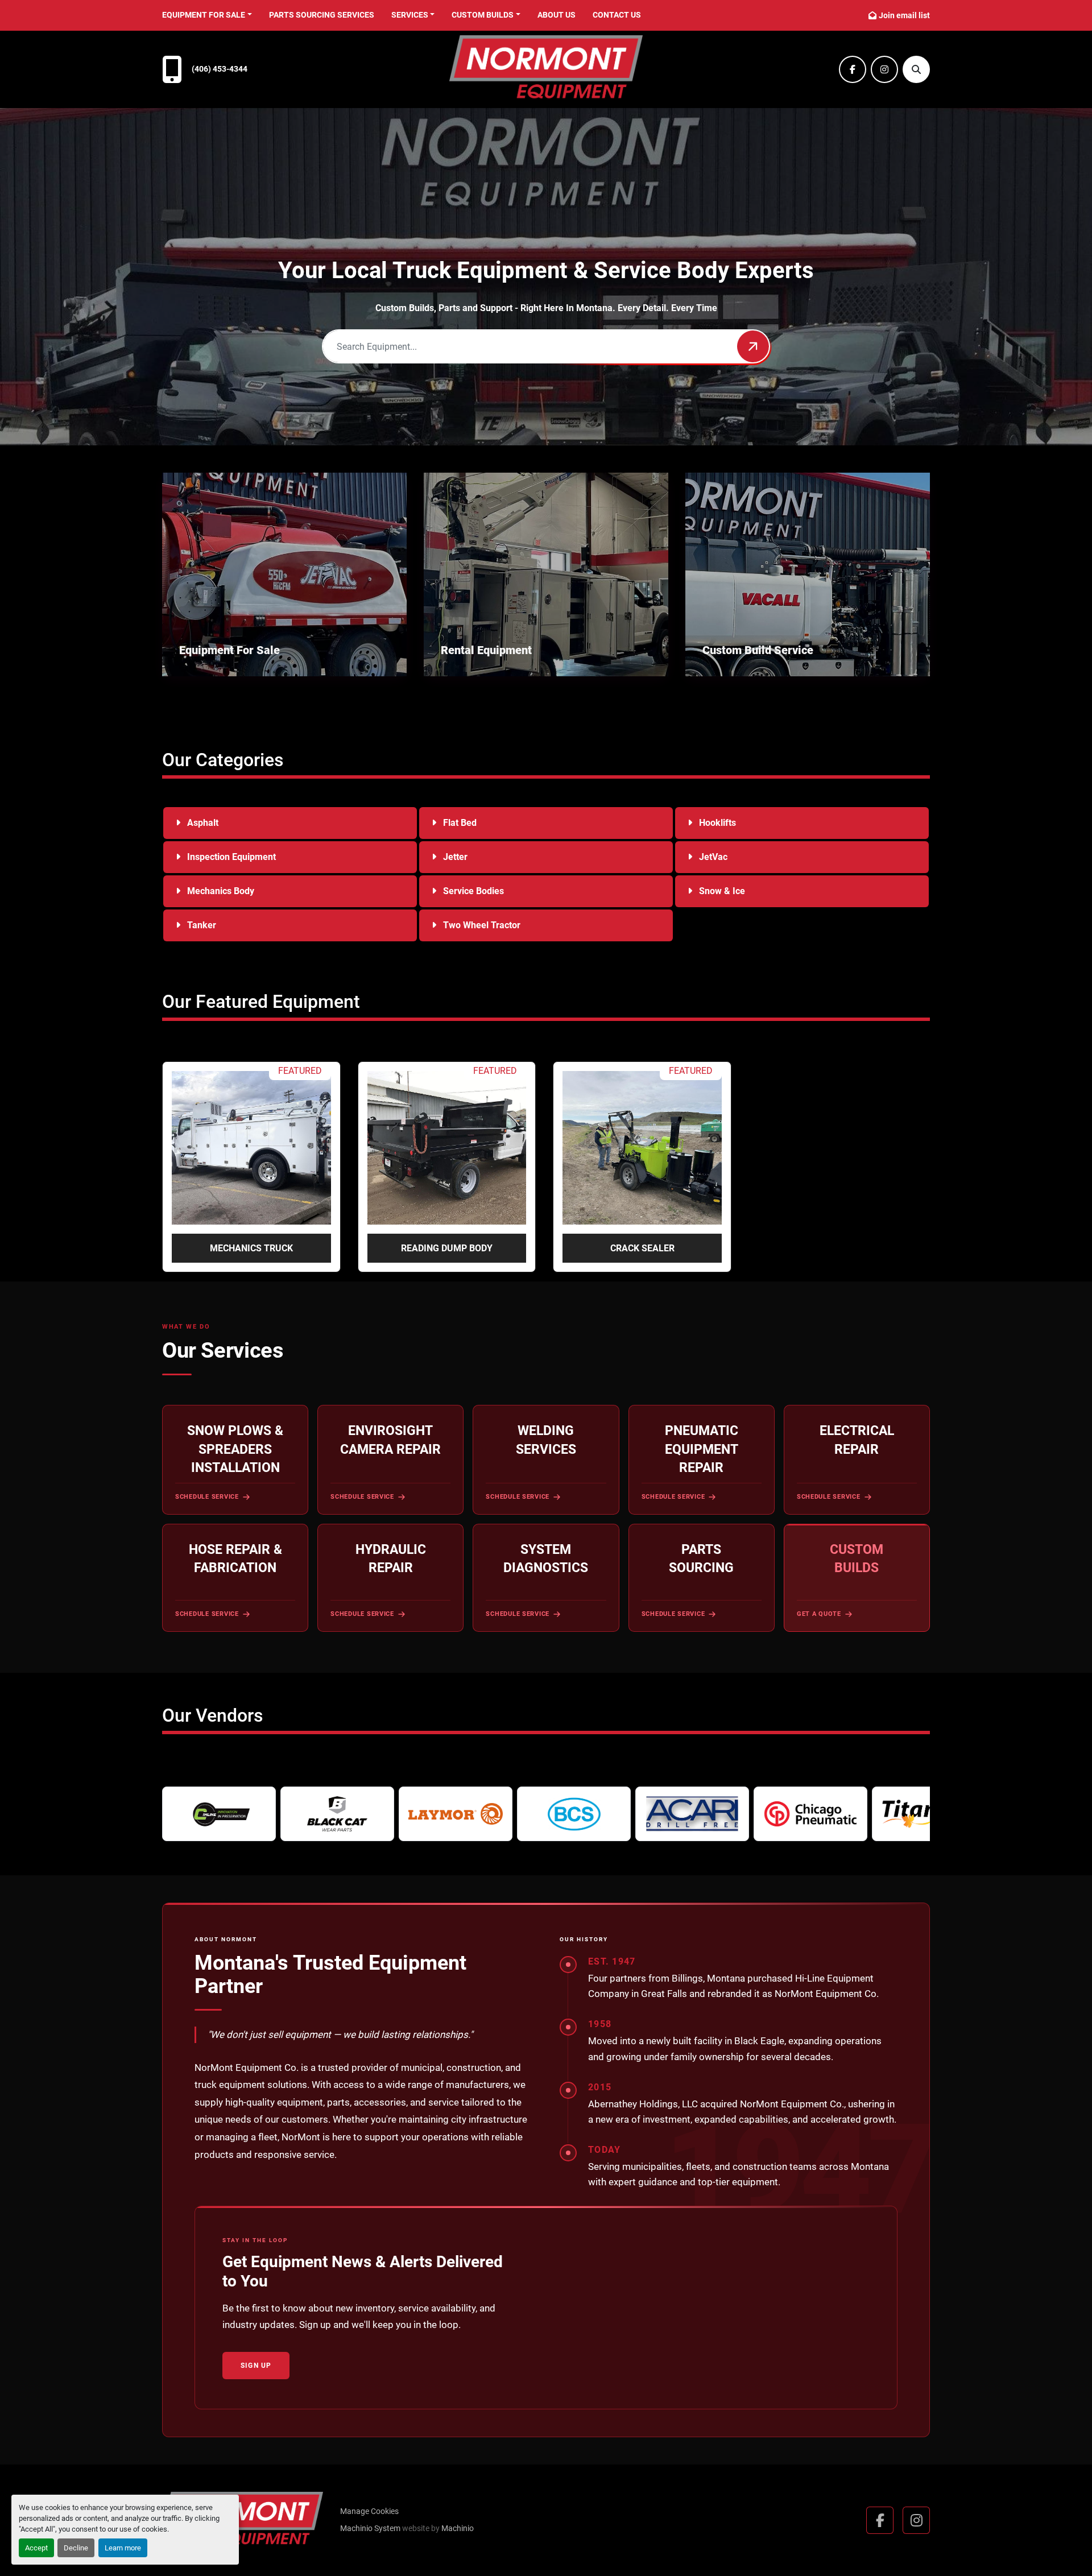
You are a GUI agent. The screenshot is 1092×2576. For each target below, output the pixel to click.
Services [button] (410, 15)
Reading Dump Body (447, 1248)
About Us (557, 15)
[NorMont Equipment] (243, 2520)
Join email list (904, 15)
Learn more (123, 2548)
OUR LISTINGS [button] (217, 661)
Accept (36, 2548)
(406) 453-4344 (220, 69)
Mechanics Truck (251, 1248)
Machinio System (370, 2528)
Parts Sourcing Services (322, 15)
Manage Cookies (369, 2511)
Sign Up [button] (256, 2366)
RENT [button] (460, 661)
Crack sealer (642, 1248)
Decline (76, 2548)
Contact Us (617, 15)
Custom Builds (483, 15)
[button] (207, 15)
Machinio (458, 2528)
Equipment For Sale (204, 15)
